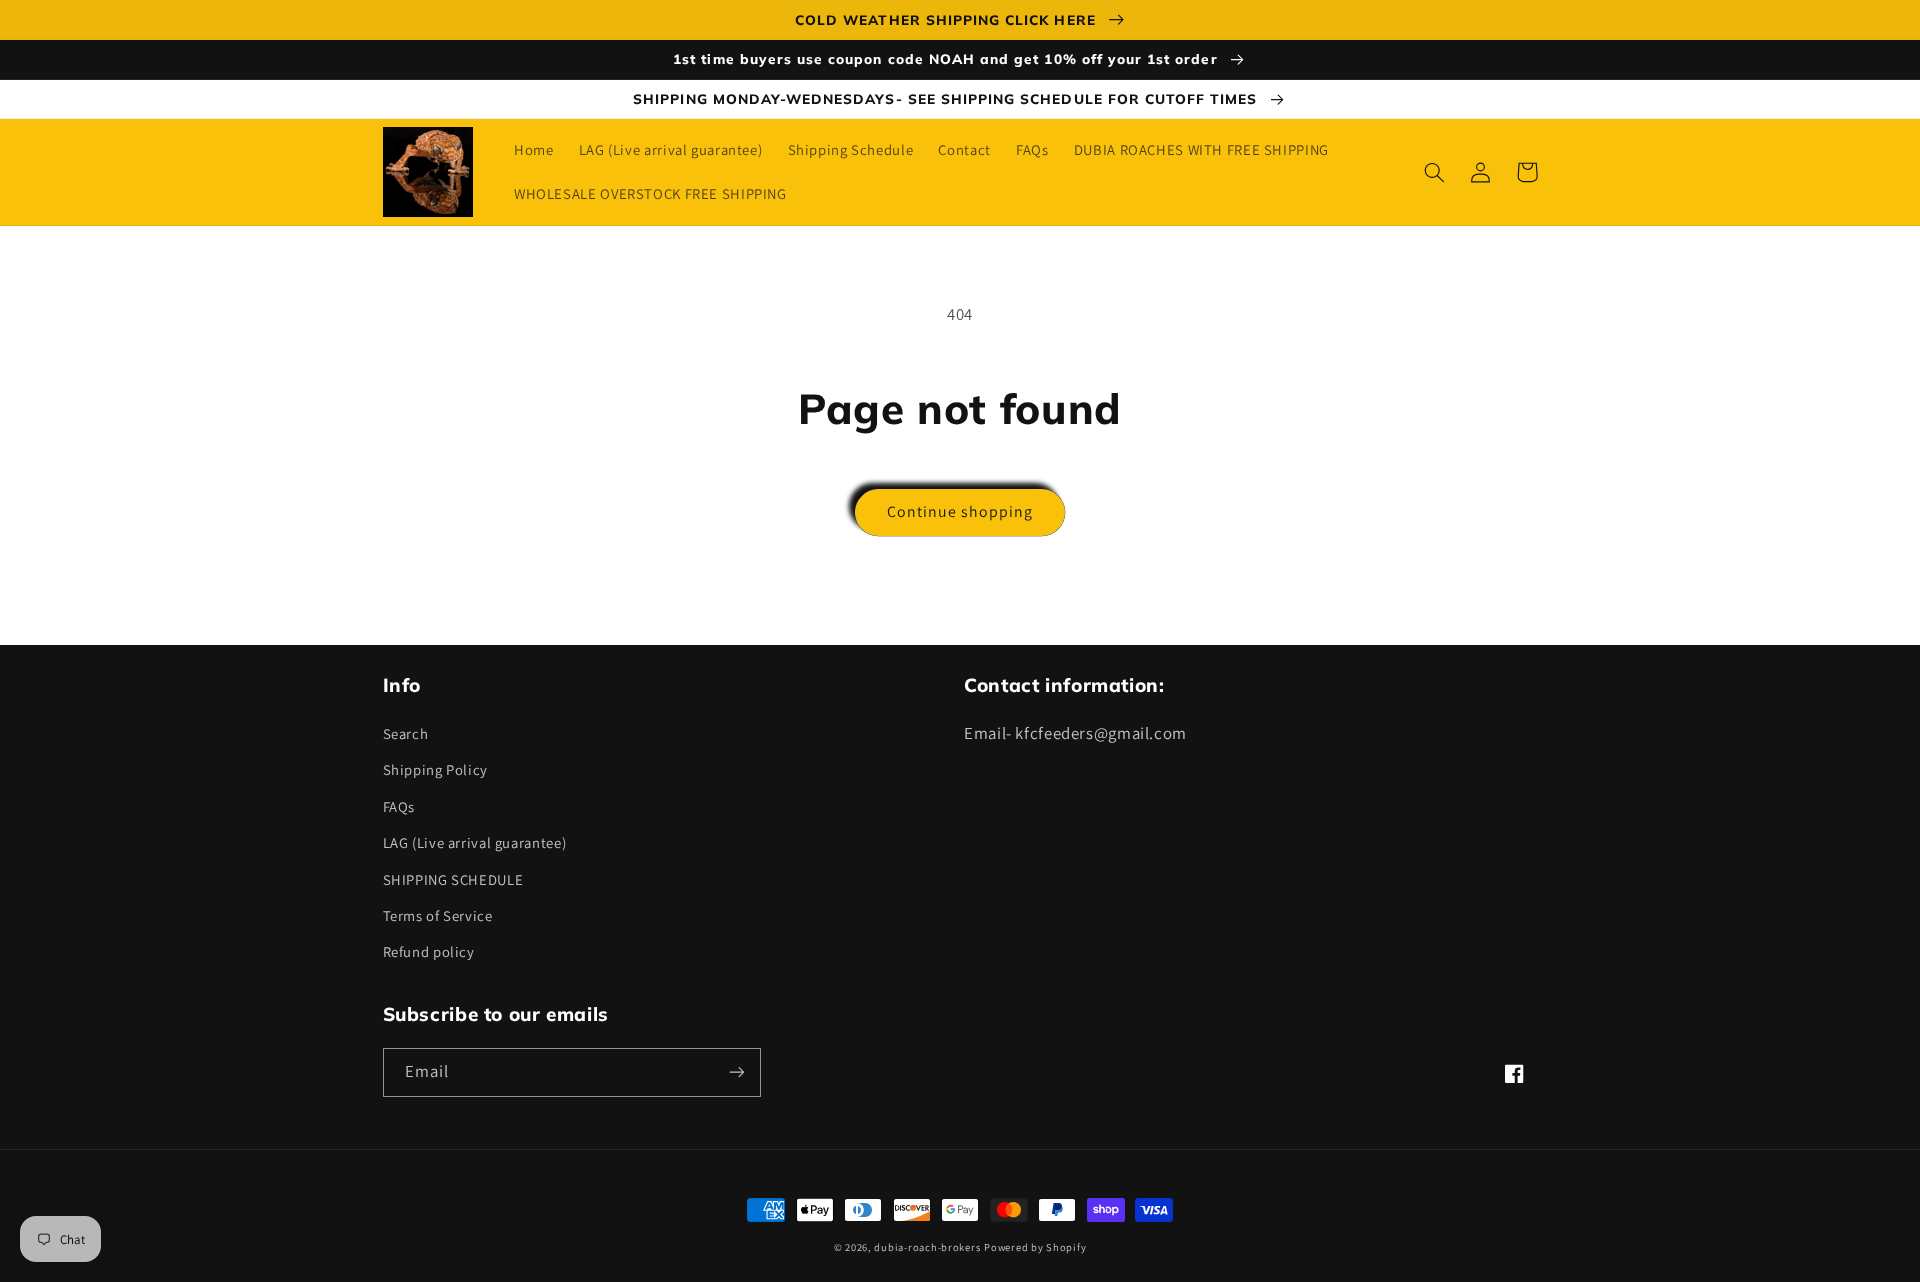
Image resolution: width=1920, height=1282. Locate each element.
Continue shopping (960, 511)
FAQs (399, 806)
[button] (1435, 172)
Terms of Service (438, 915)
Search (406, 733)
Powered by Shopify (1035, 1247)
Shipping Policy (435, 769)
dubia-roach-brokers (927, 1247)
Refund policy (429, 951)
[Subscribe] (736, 1072)
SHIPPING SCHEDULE (453, 879)
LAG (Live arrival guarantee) (475, 842)
